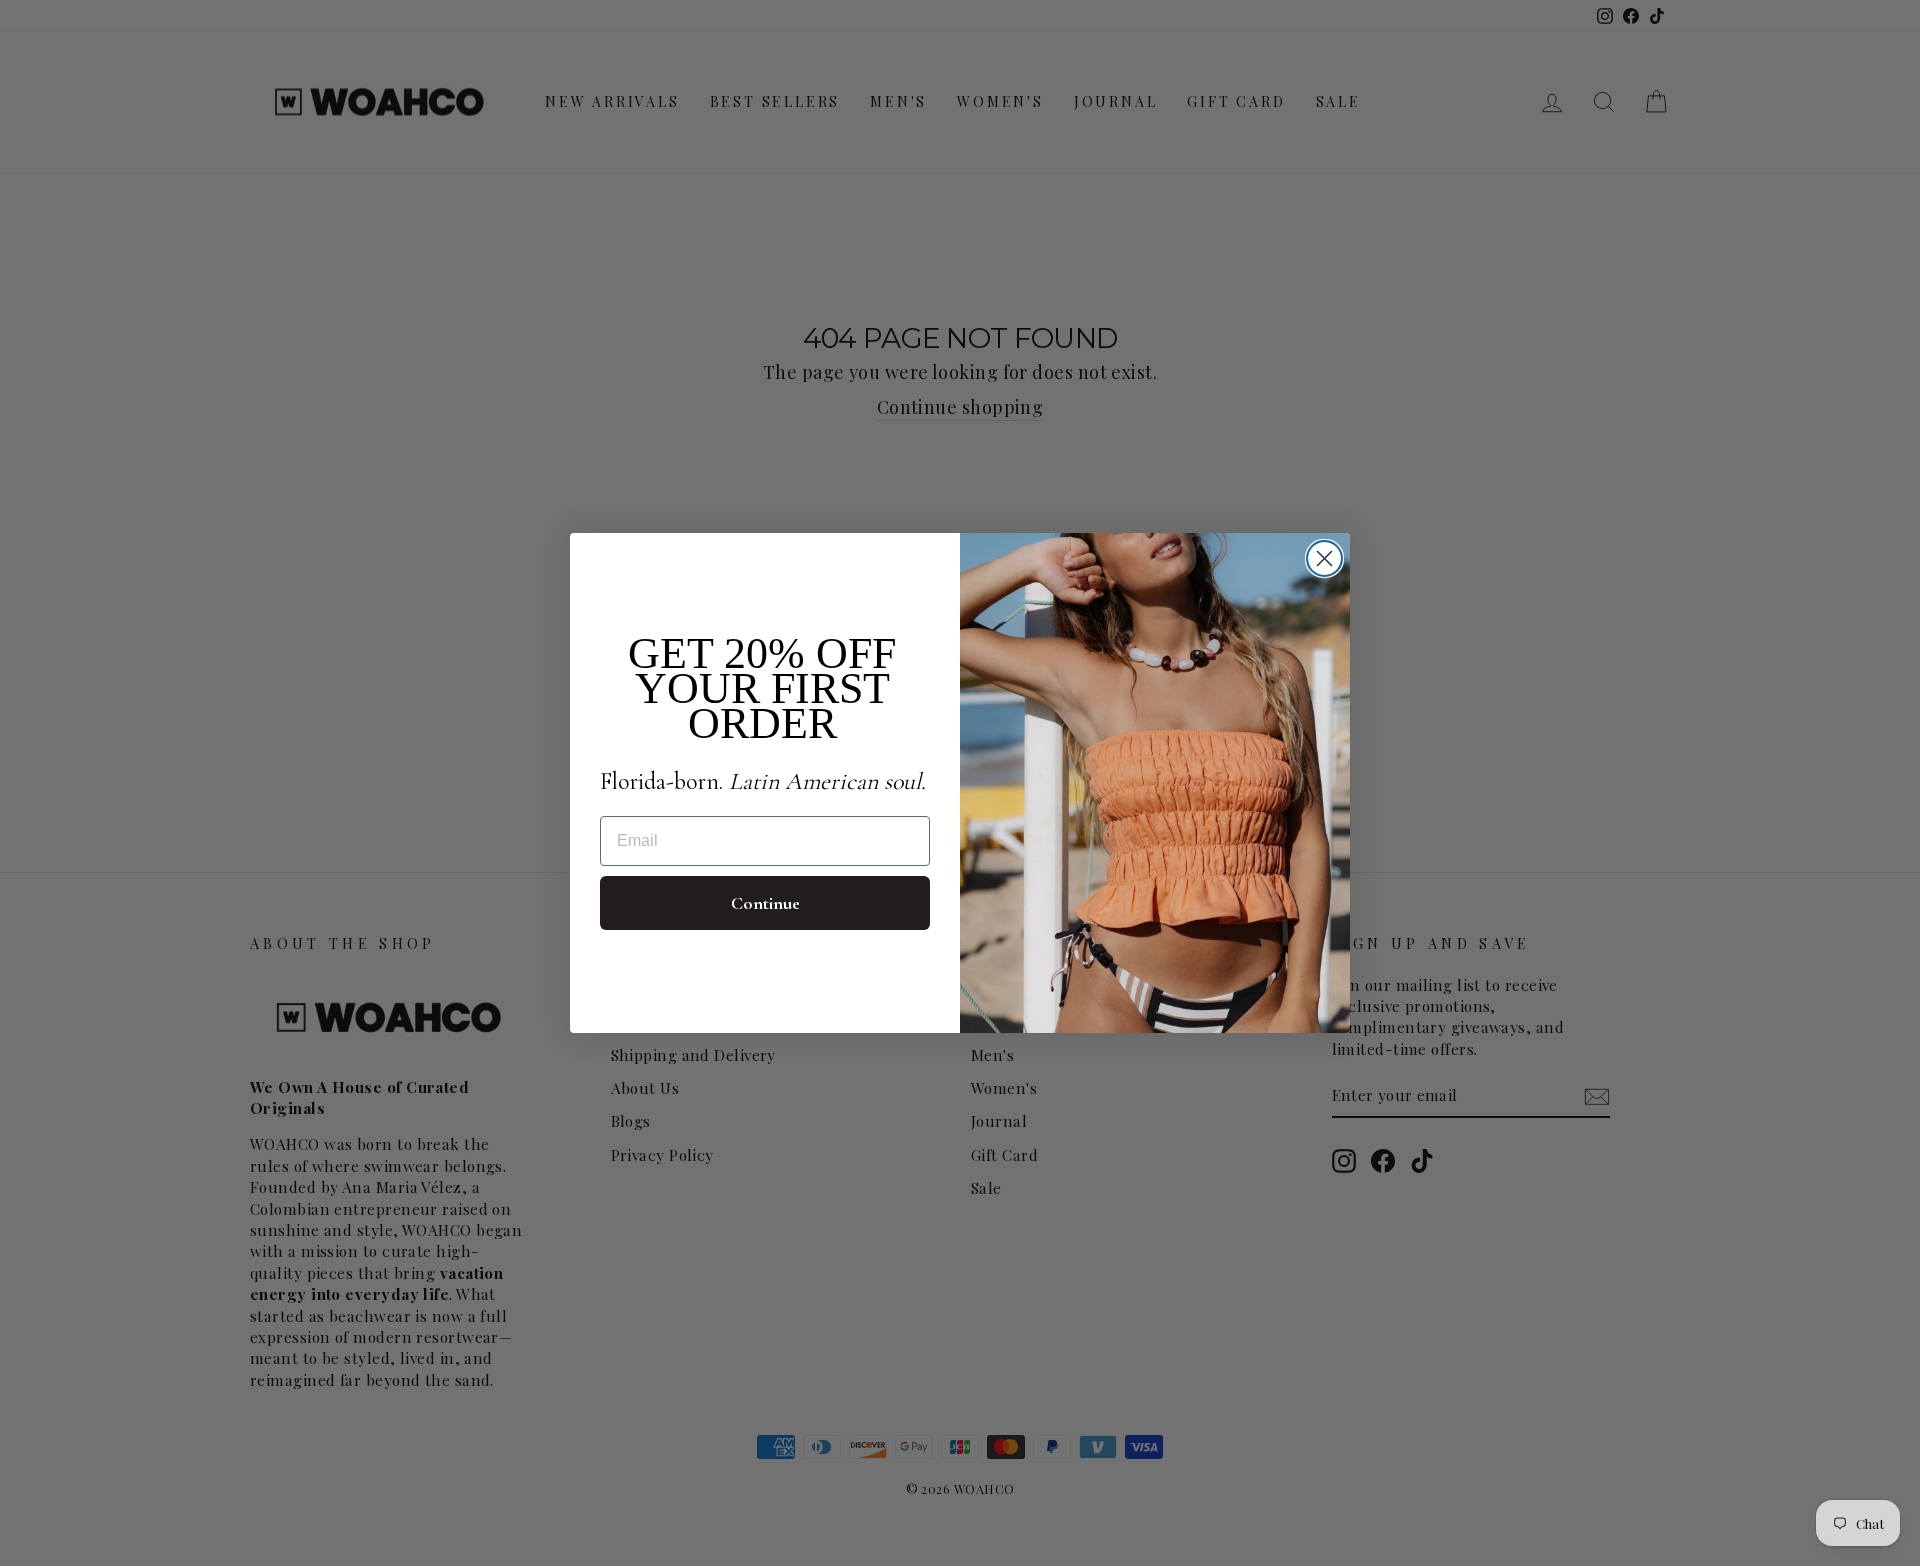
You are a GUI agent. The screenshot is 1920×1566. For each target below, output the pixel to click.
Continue (765, 903)
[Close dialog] (1324, 558)
